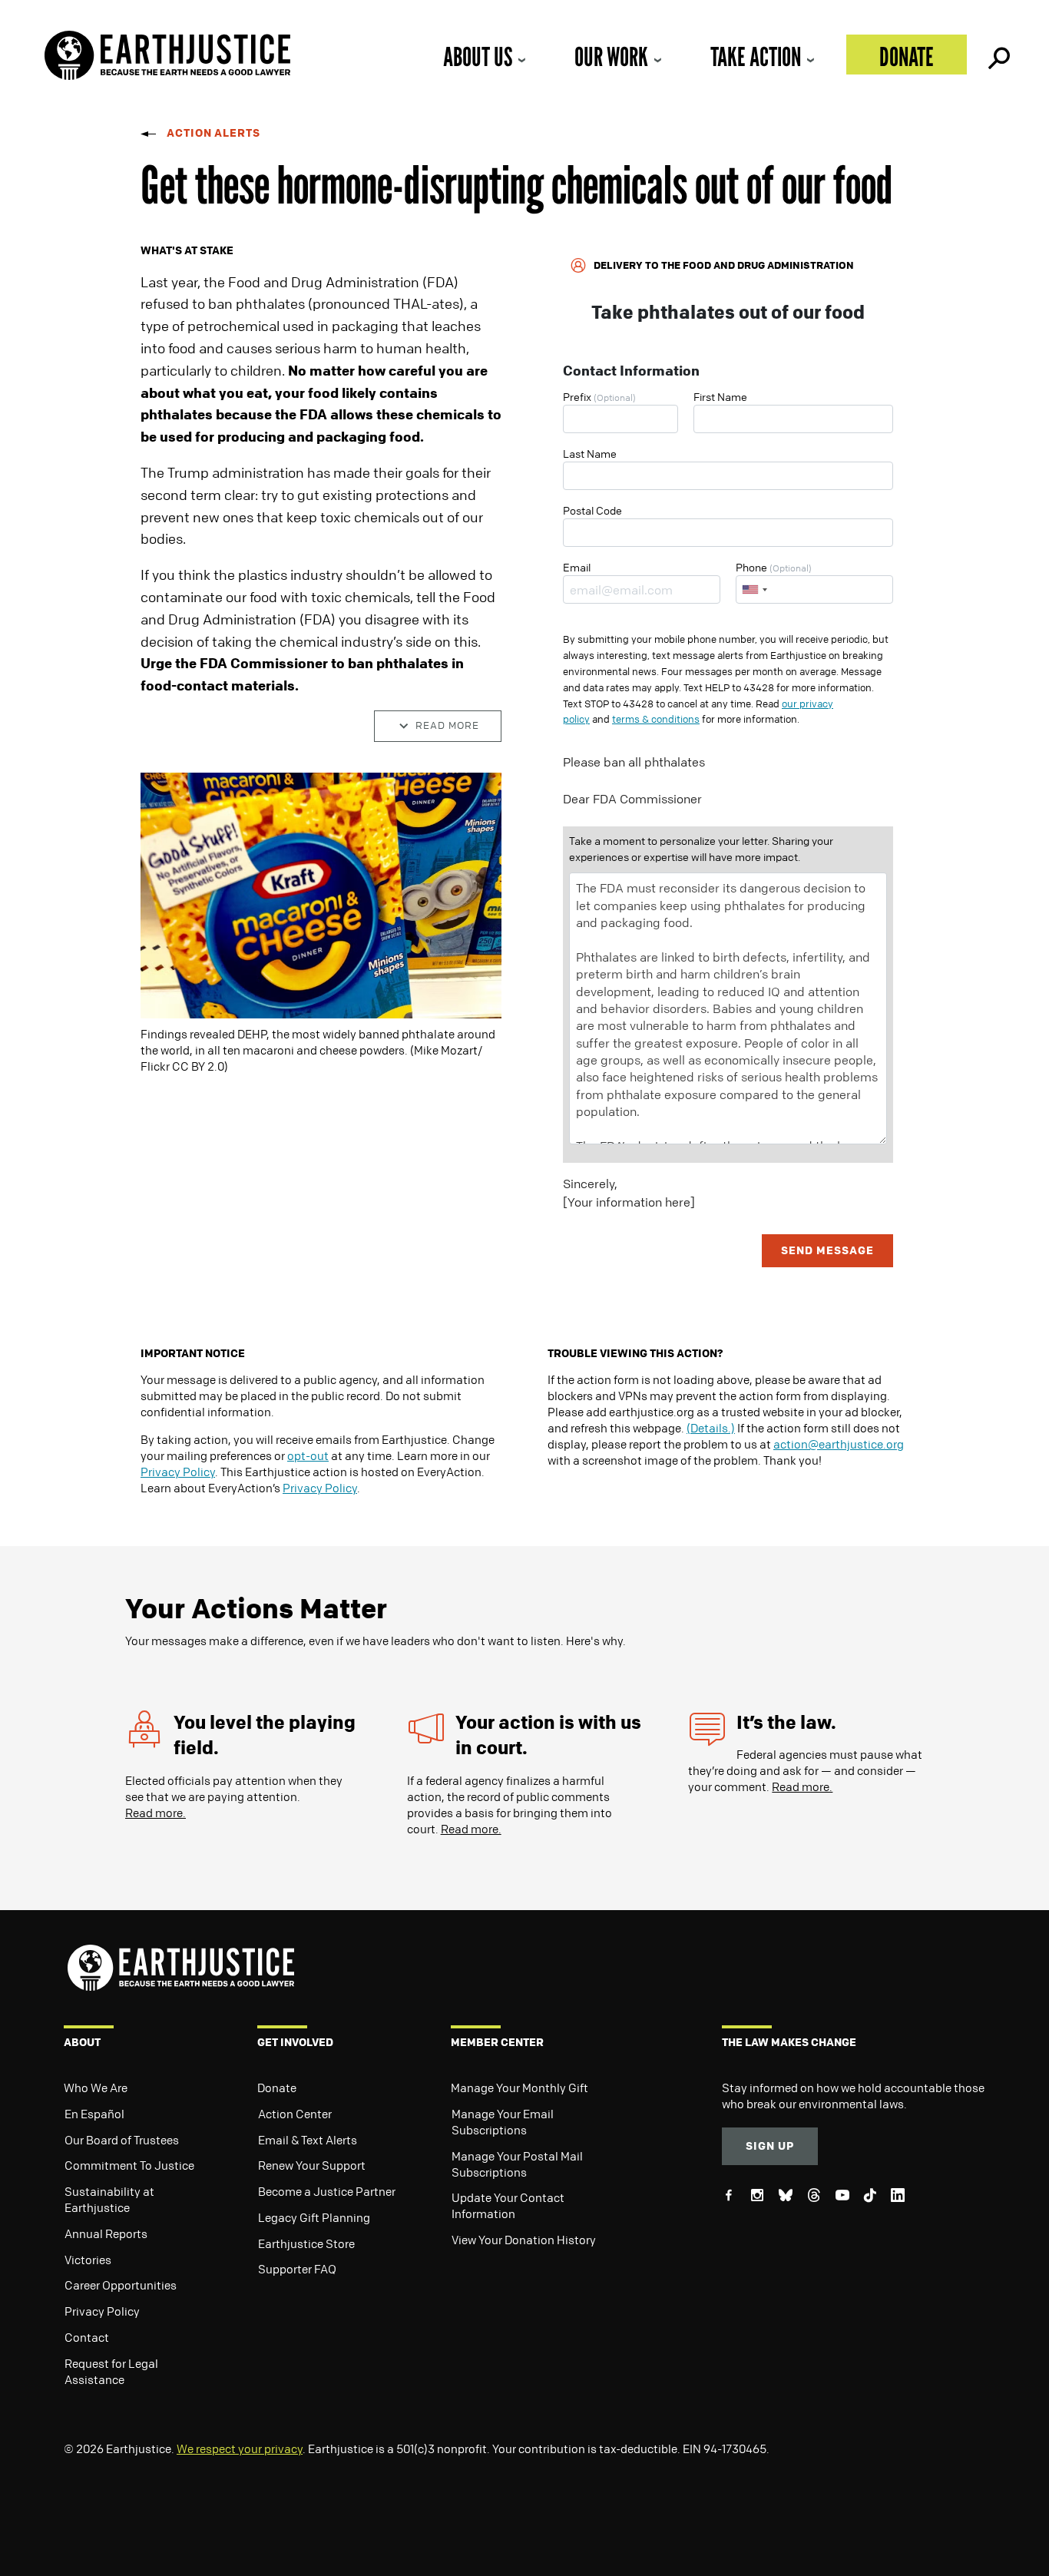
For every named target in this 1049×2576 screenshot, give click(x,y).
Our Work (611, 56)
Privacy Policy (178, 1472)
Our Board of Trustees (122, 2140)
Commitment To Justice (129, 2165)
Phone (774, 567)
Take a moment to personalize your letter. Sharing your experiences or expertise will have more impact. (701, 848)
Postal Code (592, 510)
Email (577, 567)
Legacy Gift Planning (314, 2217)
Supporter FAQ (297, 2269)
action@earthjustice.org (839, 1444)
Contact (87, 2337)
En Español (94, 2114)
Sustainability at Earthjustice (109, 2199)
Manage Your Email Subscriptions (503, 2122)
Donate (907, 56)
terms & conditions (656, 719)
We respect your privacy (240, 2449)
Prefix (599, 396)
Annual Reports (106, 2233)
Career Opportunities (121, 2285)
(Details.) (711, 1428)
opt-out (308, 1455)
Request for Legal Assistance (111, 2371)
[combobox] (754, 589)
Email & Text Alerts (308, 2140)
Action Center (295, 2114)
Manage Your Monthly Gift (520, 2088)
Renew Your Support (312, 2165)
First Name (720, 396)
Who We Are (96, 2088)
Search (998, 55)
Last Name (590, 453)
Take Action (756, 56)
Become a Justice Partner (327, 2191)
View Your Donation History (524, 2240)
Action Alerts (213, 132)
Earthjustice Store (306, 2243)
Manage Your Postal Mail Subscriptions (517, 2164)
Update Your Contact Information (508, 2205)
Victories (88, 2260)
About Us (478, 56)
